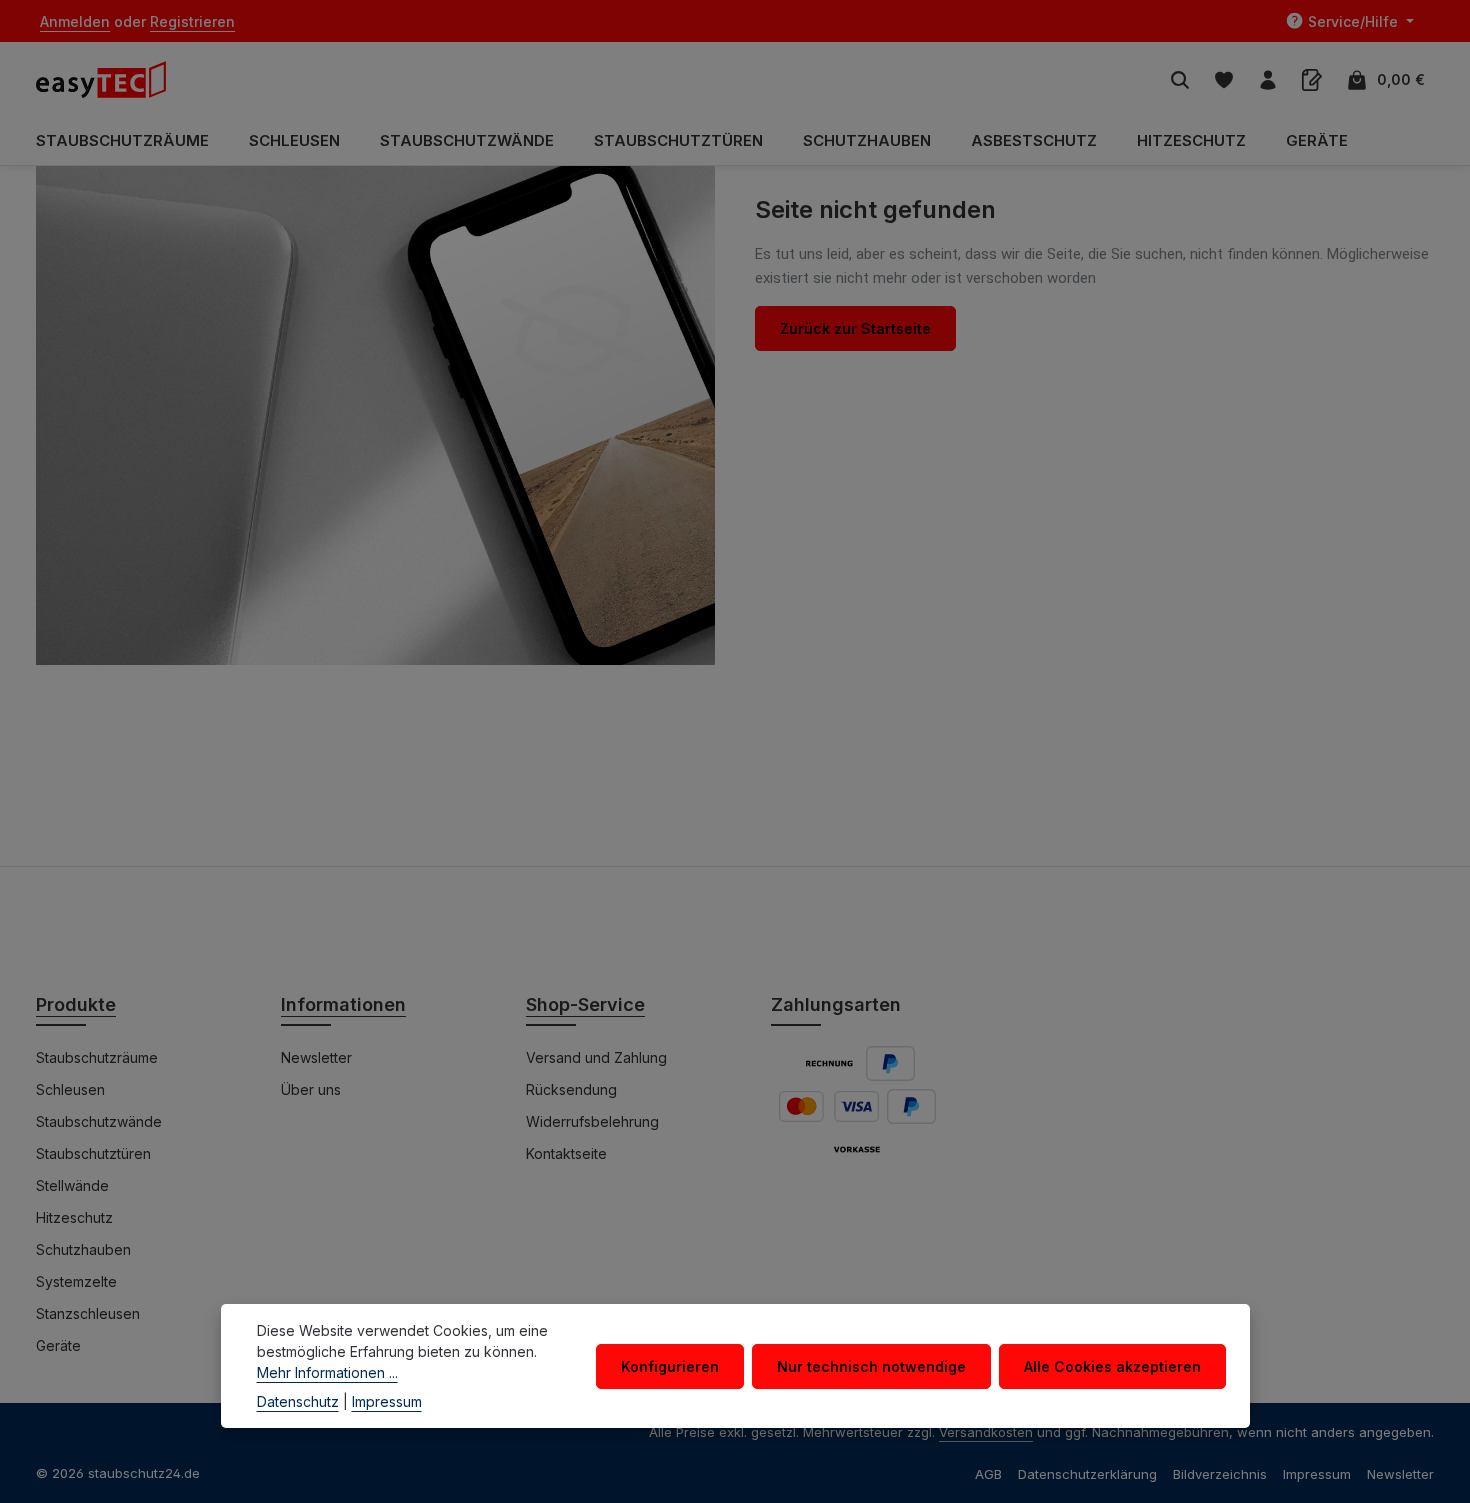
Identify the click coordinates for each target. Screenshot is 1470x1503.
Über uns (311, 1089)
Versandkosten (986, 1432)
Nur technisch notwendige (871, 1365)
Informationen (343, 1004)
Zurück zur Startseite (855, 328)
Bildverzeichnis (1220, 1474)
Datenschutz (298, 1401)
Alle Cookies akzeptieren (1112, 1365)
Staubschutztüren (93, 1153)
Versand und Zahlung (596, 1057)
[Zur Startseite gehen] (111, 80)
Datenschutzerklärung (1087, 1474)
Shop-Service (585, 1004)
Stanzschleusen (88, 1313)
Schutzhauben (83, 1249)
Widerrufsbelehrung (592, 1121)
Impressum (1317, 1474)
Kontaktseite (566, 1153)
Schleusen (70, 1089)
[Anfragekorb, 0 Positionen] (1312, 80)
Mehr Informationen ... (327, 1372)
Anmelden (75, 21)
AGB (988, 1474)
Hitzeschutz (74, 1217)
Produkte (76, 1004)
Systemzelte (76, 1281)
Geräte (58, 1345)
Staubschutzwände (99, 1121)
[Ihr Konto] (1268, 80)
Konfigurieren (670, 1365)
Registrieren (192, 21)
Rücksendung (571, 1089)
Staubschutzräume (97, 1057)
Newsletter (316, 1057)
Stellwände (72, 1185)
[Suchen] (1180, 80)
